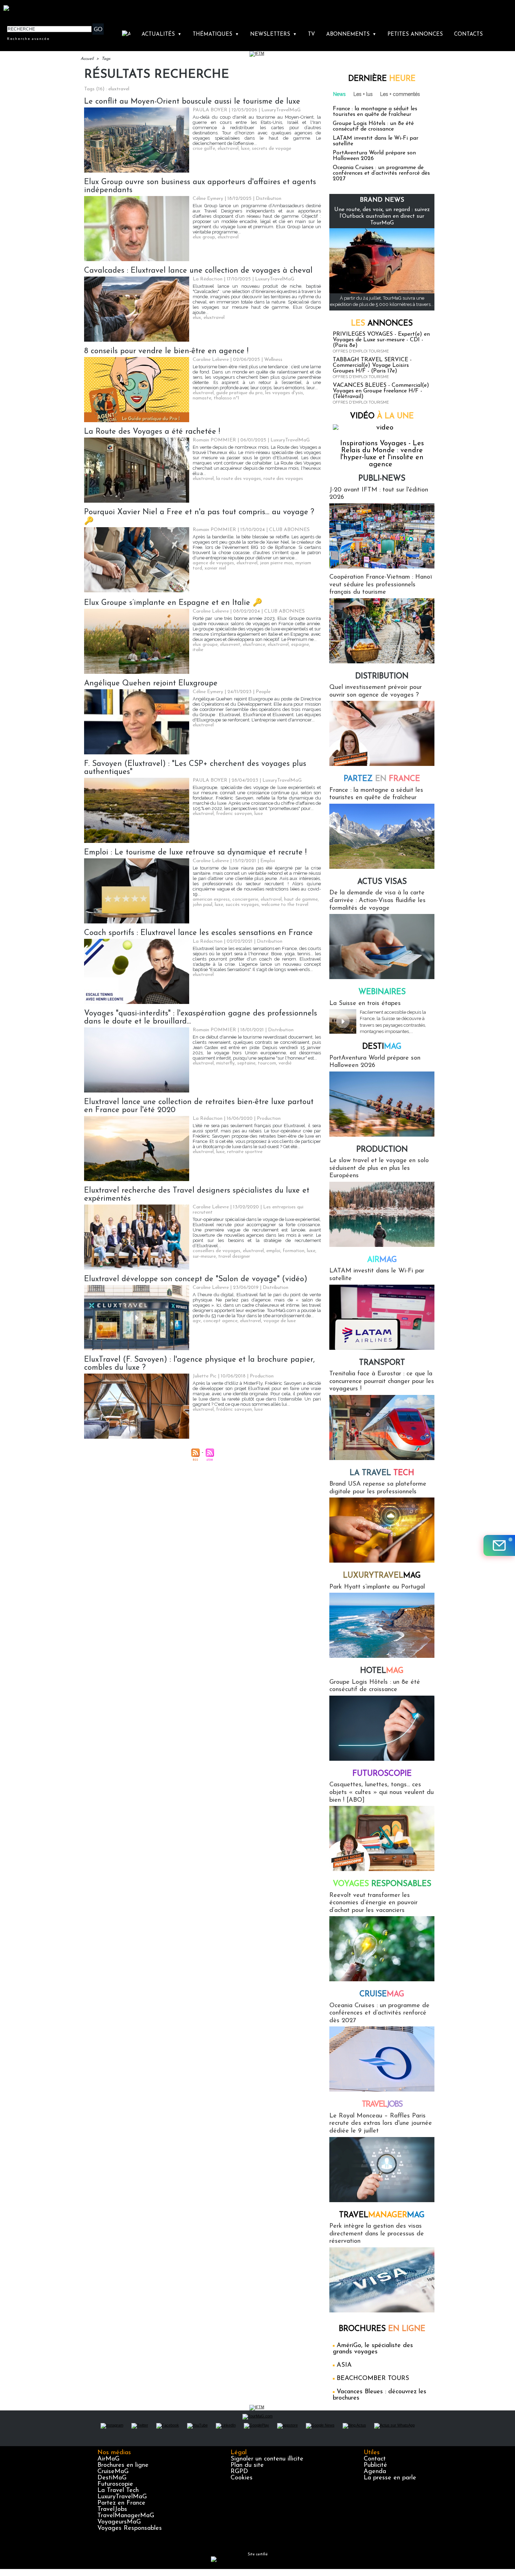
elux (197, 318)
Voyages (382, 1884)
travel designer (234, 1256)
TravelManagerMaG (126, 2516)
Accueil (87, 59)
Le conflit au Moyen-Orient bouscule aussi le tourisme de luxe (192, 102)
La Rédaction (208, 279)
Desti (382, 1047)
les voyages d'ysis (284, 393)
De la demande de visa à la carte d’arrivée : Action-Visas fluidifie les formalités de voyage (377, 900)
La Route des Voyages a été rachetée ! (152, 432)
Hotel (382, 1671)
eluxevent (230, 645)
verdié (285, 1063)
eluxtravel (228, 149)
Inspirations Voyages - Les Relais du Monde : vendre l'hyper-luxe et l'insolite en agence (382, 454)
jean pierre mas (276, 563)
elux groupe (205, 645)
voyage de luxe (280, 1321)
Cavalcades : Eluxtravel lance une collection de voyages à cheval (198, 271)
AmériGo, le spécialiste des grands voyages (373, 2349)
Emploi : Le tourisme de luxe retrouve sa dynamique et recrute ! (195, 853)
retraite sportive (245, 1152)
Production (382, 1150)
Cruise (382, 1994)
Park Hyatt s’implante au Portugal (377, 1587)
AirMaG (108, 2459)
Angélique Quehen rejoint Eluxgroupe (151, 683)
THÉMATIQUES (216, 34)
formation (294, 1251)
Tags (106, 59)
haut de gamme (301, 899)
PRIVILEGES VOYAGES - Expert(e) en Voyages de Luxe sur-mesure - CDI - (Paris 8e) (381, 340)
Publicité (375, 2465)
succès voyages (242, 905)
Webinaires (382, 992)
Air (382, 1260)
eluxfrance (254, 645)
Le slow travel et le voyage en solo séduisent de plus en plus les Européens (379, 1168)
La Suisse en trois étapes (365, 1004)
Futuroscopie (382, 1774)
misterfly (225, 1063)
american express (211, 899)
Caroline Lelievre (211, 360)
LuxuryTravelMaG (122, 2497)
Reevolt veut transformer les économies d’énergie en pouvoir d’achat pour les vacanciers (373, 1903)
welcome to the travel (285, 905)
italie (198, 650)
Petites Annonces (415, 34)
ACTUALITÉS (162, 34)
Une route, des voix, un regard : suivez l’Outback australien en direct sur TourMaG (382, 216)
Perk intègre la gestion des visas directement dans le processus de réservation (377, 2234)
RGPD (239, 2472)
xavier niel (215, 568)
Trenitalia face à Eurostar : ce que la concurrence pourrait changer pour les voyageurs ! (382, 1381)
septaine (246, 1063)
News (339, 94)
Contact (375, 2459)
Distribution (382, 676)
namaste (202, 398)
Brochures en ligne (123, 2465)
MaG (382, 1576)
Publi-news (382, 479)
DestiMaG (112, 2478)
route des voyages (283, 479)
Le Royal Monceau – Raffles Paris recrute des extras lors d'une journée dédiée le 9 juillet (381, 2124)
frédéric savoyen (234, 1409)
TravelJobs (112, 2509)
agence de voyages (213, 563)
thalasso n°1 (226, 398)
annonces (382, 324)
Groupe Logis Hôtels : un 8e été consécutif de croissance (373, 126)
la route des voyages (239, 479)
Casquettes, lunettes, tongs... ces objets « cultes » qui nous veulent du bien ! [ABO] (382, 1792)
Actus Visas (382, 882)
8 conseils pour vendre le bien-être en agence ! (166, 351)
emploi (273, 1251)
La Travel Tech (118, 2491)
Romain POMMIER (214, 440)
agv (197, 1321)
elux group (204, 237)
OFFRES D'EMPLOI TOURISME (361, 351)
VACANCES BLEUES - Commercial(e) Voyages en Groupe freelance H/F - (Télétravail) (381, 391)
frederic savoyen (234, 814)
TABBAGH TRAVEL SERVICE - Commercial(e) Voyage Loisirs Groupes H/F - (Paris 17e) (372, 365)
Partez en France (121, 2503)
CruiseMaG (113, 2472)
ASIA (344, 2365)
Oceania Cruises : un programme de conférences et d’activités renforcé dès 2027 (381, 173)
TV (311, 34)
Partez (382, 779)
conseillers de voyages (217, 1251)
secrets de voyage (272, 149)
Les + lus (363, 94)
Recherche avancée (28, 39)
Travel (382, 2105)
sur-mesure (204, 1256)
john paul (202, 905)
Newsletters (273, 34)
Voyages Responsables (130, 2528)
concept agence (220, 1321)
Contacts (468, 34)
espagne (300, 645)
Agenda (375, 2472)
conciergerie (245, 899)
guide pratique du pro (239, 393)
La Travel (382, 1473)
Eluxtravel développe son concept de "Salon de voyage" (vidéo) (196, 1279)
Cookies (242, 2478)
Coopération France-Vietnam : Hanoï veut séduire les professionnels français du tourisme (381, 585)
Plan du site (247, 2465)
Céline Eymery (208, 199)
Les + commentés (400, 94)
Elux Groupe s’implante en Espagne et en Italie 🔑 (173, 603)
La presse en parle (390, 2478)
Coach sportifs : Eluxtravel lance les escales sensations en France (198, 933)
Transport (382, 1363)
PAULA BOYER (210, 110)
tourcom (267, 1063)
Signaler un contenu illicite (267, 2459)
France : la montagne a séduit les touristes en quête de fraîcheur (375, 112)
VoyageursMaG (119, 2522)
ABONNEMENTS (351, 34)
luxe (245, 149)
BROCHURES (382, 2329)
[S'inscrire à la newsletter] (499, 1545)
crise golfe (204, 149)
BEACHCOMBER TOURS (373, 2379)
